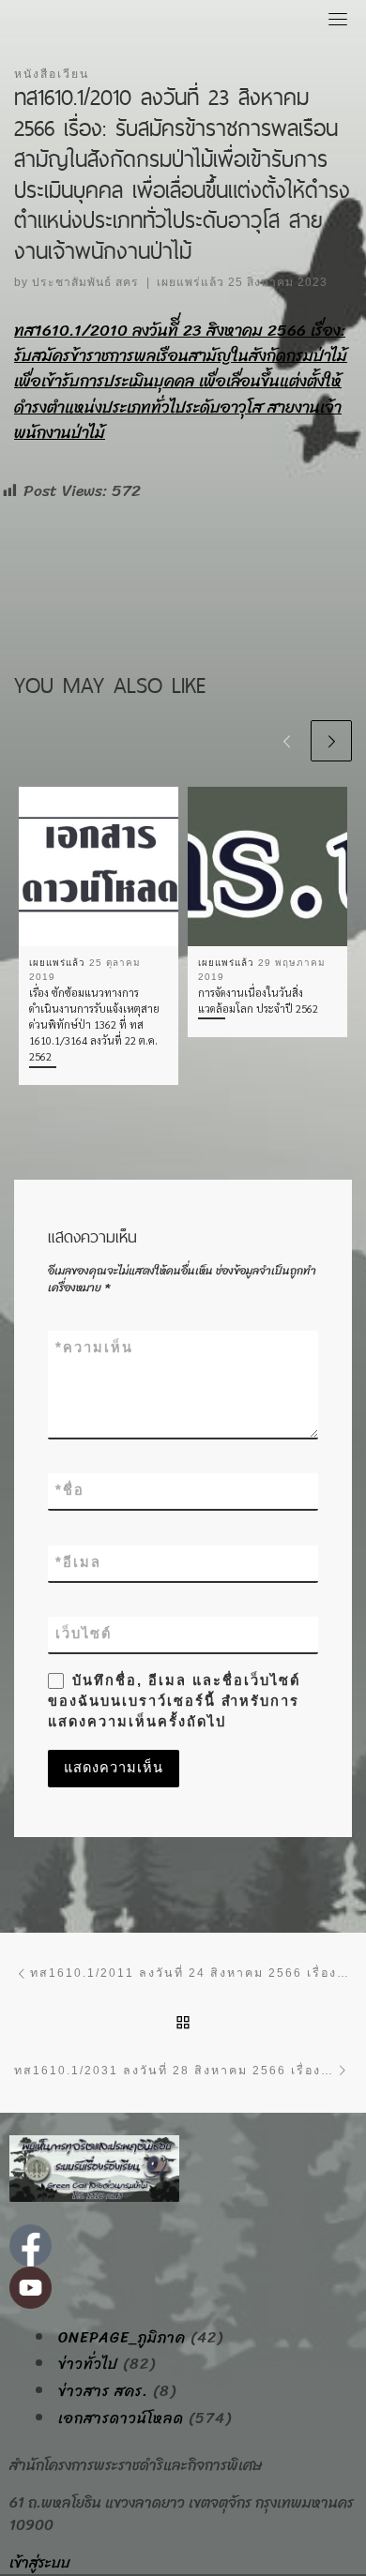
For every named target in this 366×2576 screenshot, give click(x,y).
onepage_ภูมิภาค (122, 2338)
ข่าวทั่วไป (88, 2364)
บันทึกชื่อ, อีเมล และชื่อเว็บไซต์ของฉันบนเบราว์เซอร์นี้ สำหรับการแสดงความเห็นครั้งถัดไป (174, 1701)
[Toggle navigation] (338, 19)
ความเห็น (94, 1348)
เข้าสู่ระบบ (40, 2562)
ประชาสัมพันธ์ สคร (85, 282)
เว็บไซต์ (84, 1634)
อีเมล (78, 1562)
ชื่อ (70, 1490)
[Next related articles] (331, 741)
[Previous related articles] (287, 741)
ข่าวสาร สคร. (103, 2391)
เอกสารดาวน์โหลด (121, 2418)
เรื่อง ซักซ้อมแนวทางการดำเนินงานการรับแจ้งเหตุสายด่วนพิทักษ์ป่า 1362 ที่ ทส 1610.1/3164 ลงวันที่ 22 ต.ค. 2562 (94, 1024)
